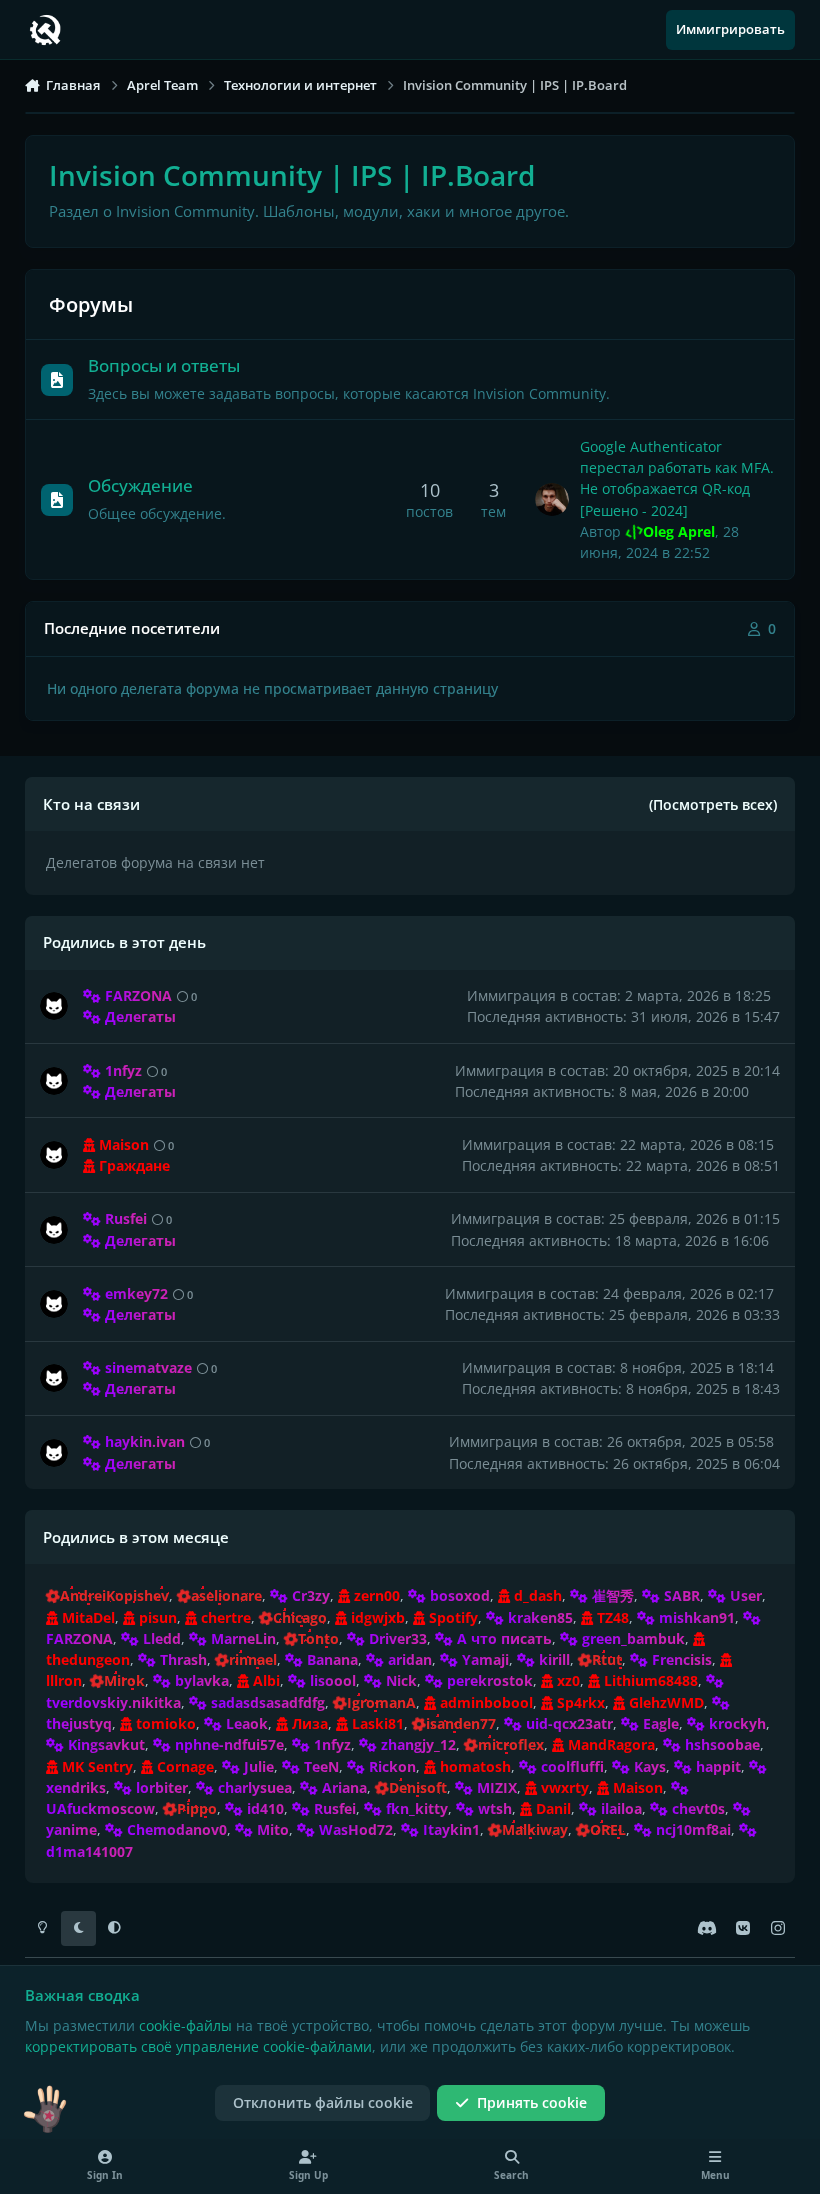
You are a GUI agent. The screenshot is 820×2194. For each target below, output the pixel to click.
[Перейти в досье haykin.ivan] (54, 1453)
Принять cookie (532, 2102)
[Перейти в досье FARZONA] (54, 1006)
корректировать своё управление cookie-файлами (198, 2046)
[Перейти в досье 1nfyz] (54, 1081)
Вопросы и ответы (164, 365)
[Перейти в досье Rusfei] (54, 1230)
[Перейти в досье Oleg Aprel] (552, 500)
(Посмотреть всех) (713, 804)
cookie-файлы (185, 2025)
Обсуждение (140, 485)
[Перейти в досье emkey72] (54, 1304)
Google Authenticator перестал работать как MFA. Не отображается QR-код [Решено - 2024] (677, 478)
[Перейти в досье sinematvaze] (54, 1378)
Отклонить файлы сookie (323, 2102)
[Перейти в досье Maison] (54, 1155)
